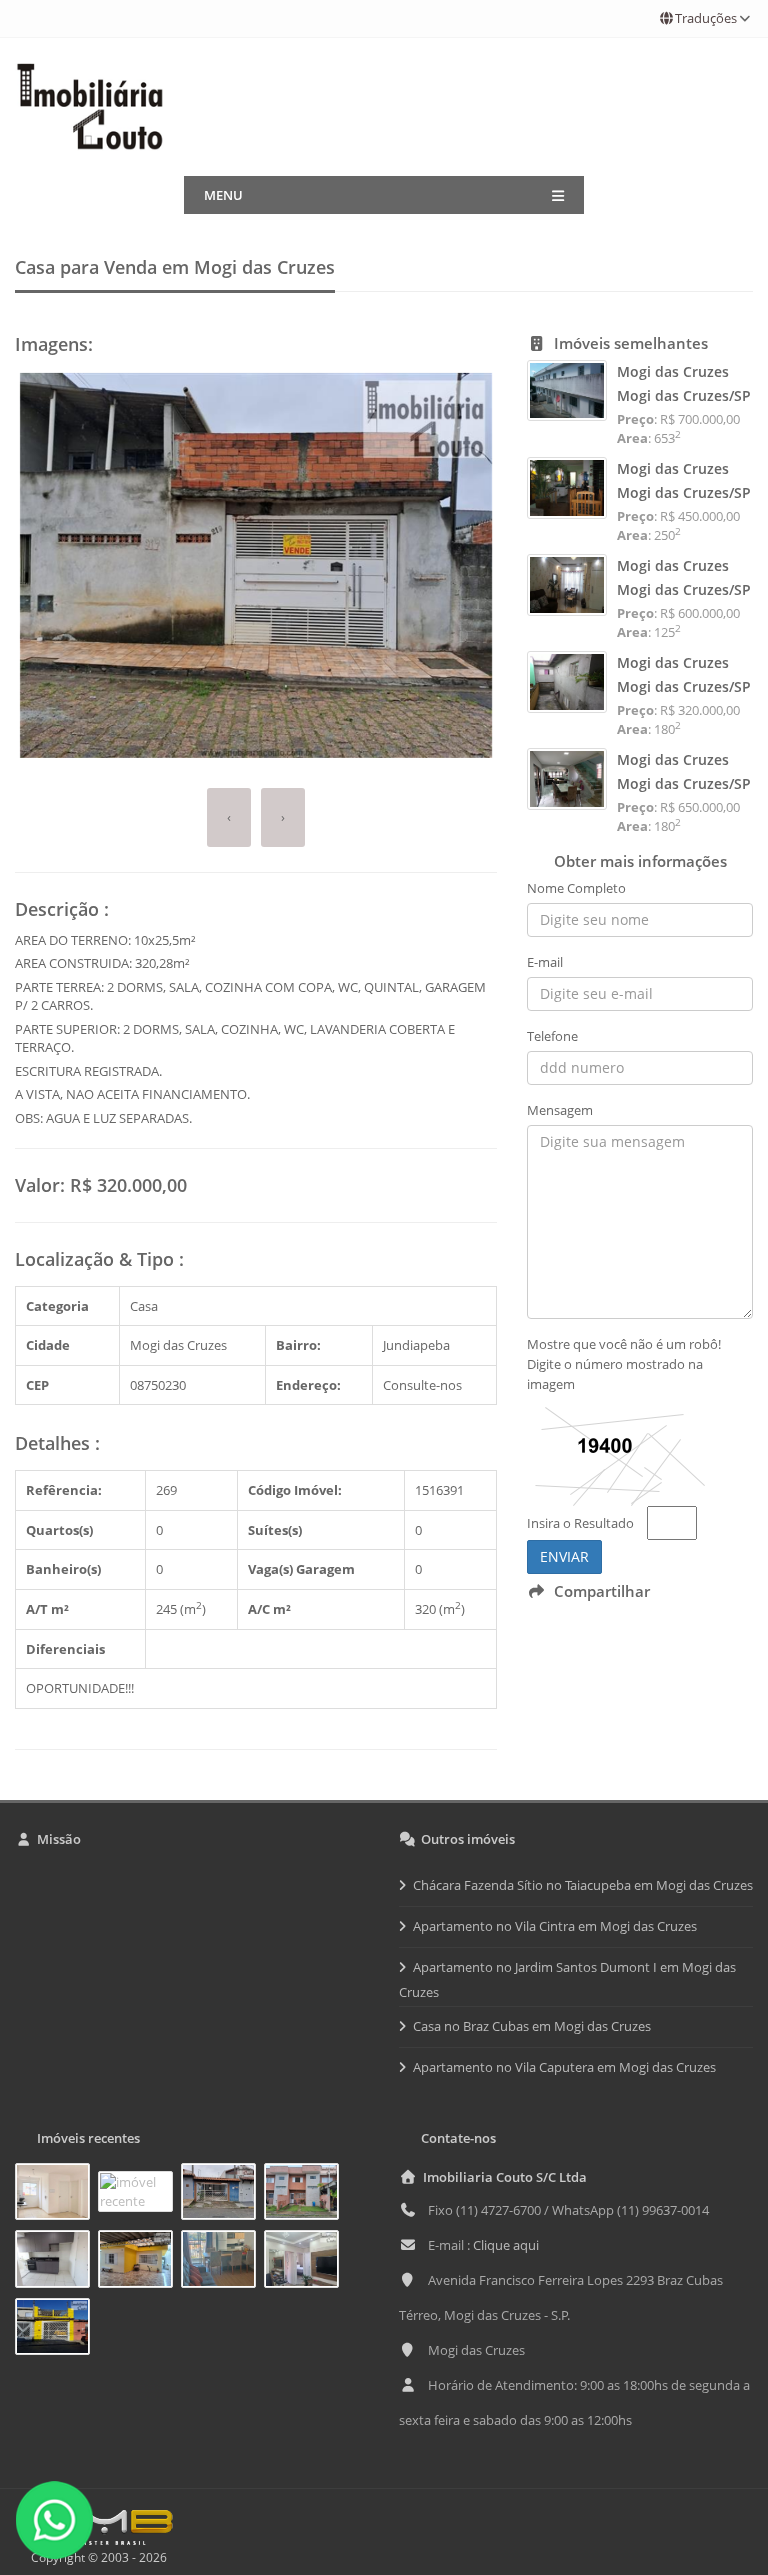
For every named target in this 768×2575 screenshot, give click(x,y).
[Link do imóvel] (56, 2195)
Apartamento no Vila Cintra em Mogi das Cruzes (555, 1926)
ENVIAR (564, 1556)
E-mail (545, 962)
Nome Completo (576, 888)
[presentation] (229, 817)
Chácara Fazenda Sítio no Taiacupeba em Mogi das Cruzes (583, 1885)
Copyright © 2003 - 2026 (96, 2557)
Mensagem (560, 1110)
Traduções (706, 18)
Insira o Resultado (580, 1523)
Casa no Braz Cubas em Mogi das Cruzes (532, 2026)
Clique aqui (506, 2245)
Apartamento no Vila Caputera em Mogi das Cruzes (564, 2067)
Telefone (552, 1036)
